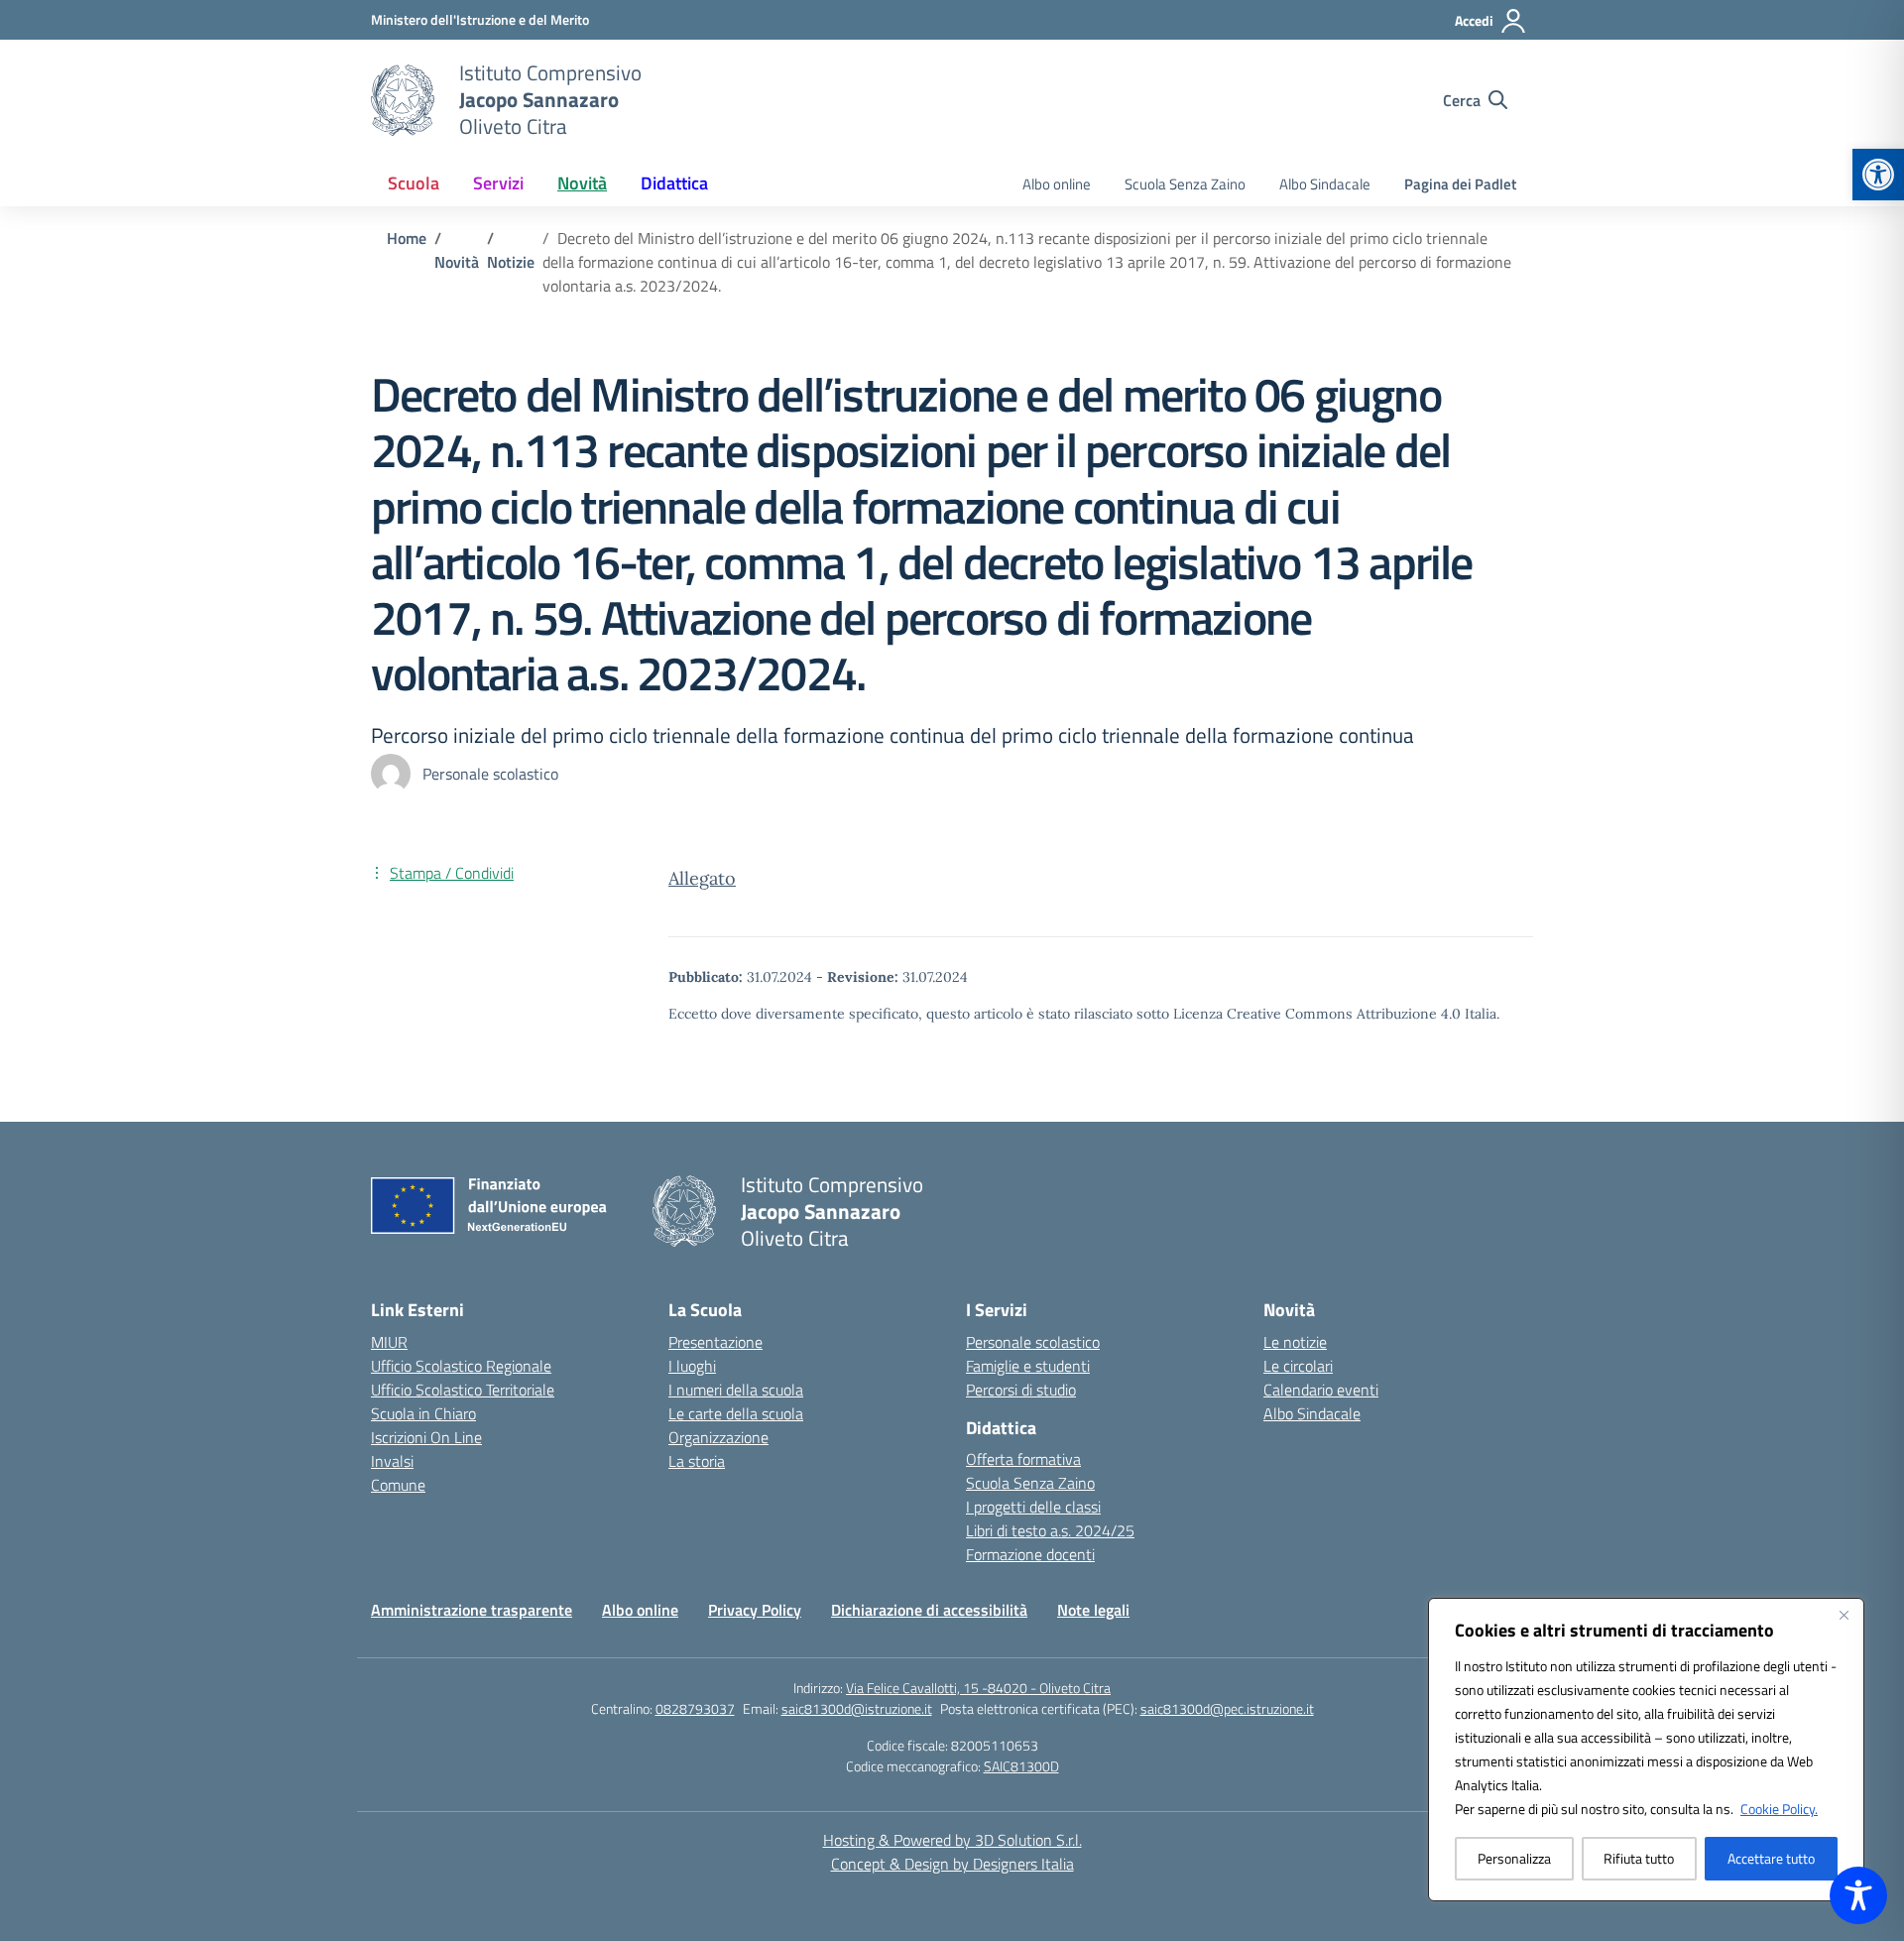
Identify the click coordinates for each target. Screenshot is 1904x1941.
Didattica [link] (674, 183)
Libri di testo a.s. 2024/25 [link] (1050, 1530)
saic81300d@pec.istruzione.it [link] (1227, 1708)
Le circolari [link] (1298, 1366)
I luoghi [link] (692, 1366)
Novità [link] (582, 183)
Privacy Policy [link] (755, 1610)
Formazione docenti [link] (1030, 1554)
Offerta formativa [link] (1023, 1459)
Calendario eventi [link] (1321, 1390)
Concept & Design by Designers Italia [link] (952, 1864)
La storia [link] (697, 1461)
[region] (1646, 1750)
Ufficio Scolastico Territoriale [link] (463, 1390)
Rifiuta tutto (1639, 1858)
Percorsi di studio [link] (1021, 1390)
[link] (1878, 175)
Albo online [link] (1057, 184)
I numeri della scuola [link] (736, 1390)
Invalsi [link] (392, 1461)
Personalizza (1514, 1858)
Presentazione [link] (715, 1342)
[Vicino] (1844, 1615)
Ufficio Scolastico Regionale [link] (461, 1366)
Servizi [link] (498, 183)
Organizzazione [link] (718, 1437)
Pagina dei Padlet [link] (1460, 184)
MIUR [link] (389, 1342)
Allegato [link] (702, 878)
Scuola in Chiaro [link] (423, 1413)
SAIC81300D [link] (1021, 1766)
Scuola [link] (414, 183)
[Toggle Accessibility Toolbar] (1858, 1895)
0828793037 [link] (695, 1708)
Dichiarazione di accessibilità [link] (929, 1610)
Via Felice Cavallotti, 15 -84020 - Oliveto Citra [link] (978, 1688)
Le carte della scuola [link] (736, 1413)
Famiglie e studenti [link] (1028, 1366)
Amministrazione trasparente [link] (472, 1610)
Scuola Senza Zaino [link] (1185, 184)
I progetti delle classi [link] (1033, 1507)
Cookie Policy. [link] (1779, 1809)
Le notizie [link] (1295, 1342)
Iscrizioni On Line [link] (426, 1437)
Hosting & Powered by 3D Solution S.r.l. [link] (952, 1840)
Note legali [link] (1093, 1610)
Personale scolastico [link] (1033, 1342)
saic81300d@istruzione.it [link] (857, 1708)
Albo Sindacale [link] (1325, 184)
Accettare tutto (1771, 1858)
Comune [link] (398, 1485)
